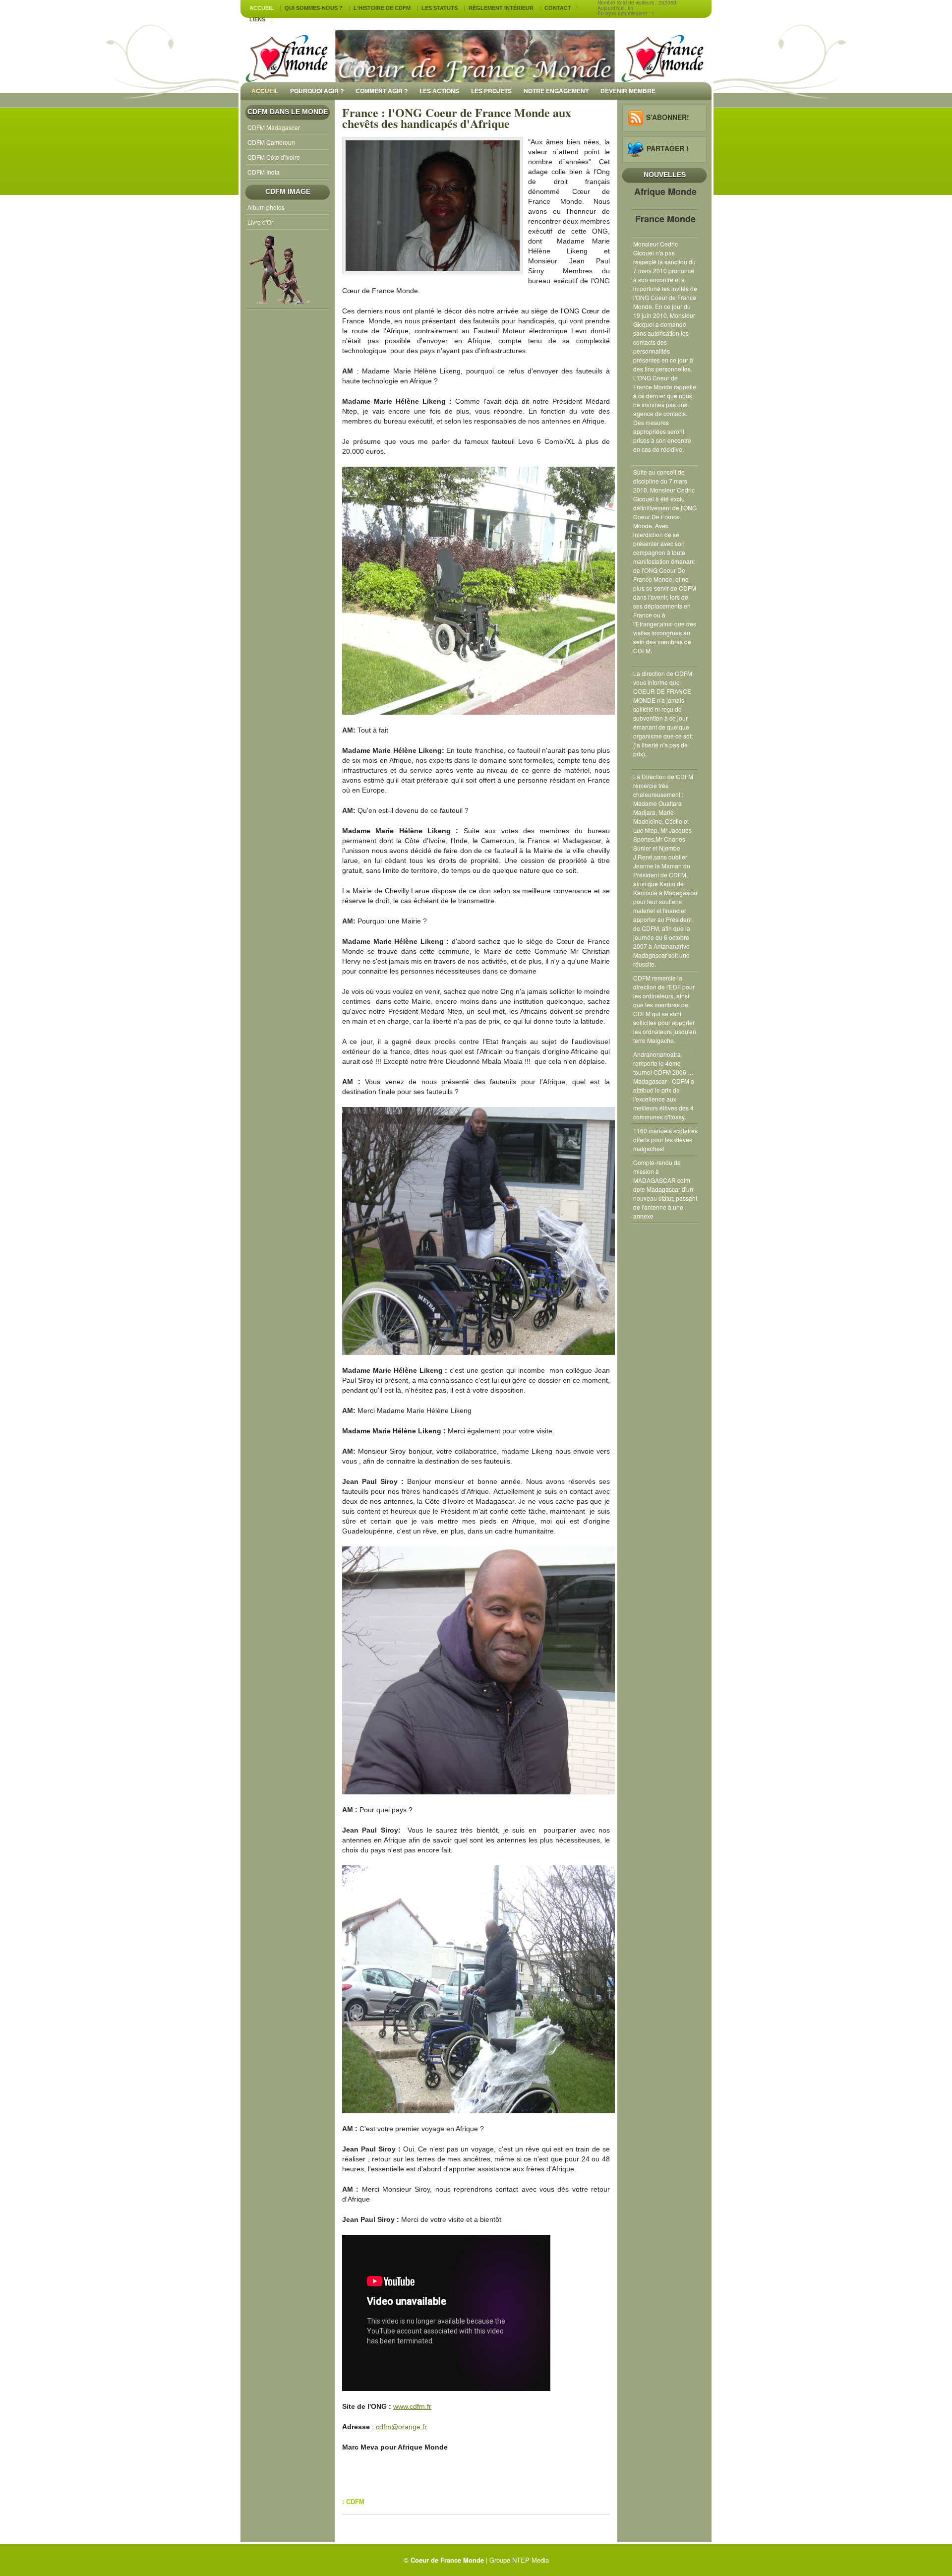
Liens (257, 19)
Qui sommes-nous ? (314, 8)
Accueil (262, 8)
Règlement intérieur (501, 8)
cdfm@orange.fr (401, 2427)
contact (558, 8)
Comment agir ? (382, 91)
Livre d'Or (260, 222)
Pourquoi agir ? (317, 91)
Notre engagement (556, 91)
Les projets (491, 91)
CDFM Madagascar (274, 127)
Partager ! (668, 148)
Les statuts (440, 8)
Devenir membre (628, 91)
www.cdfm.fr (412, 2406)
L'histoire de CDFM (382, 8)
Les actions (439, 91)
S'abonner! (668, 117)
